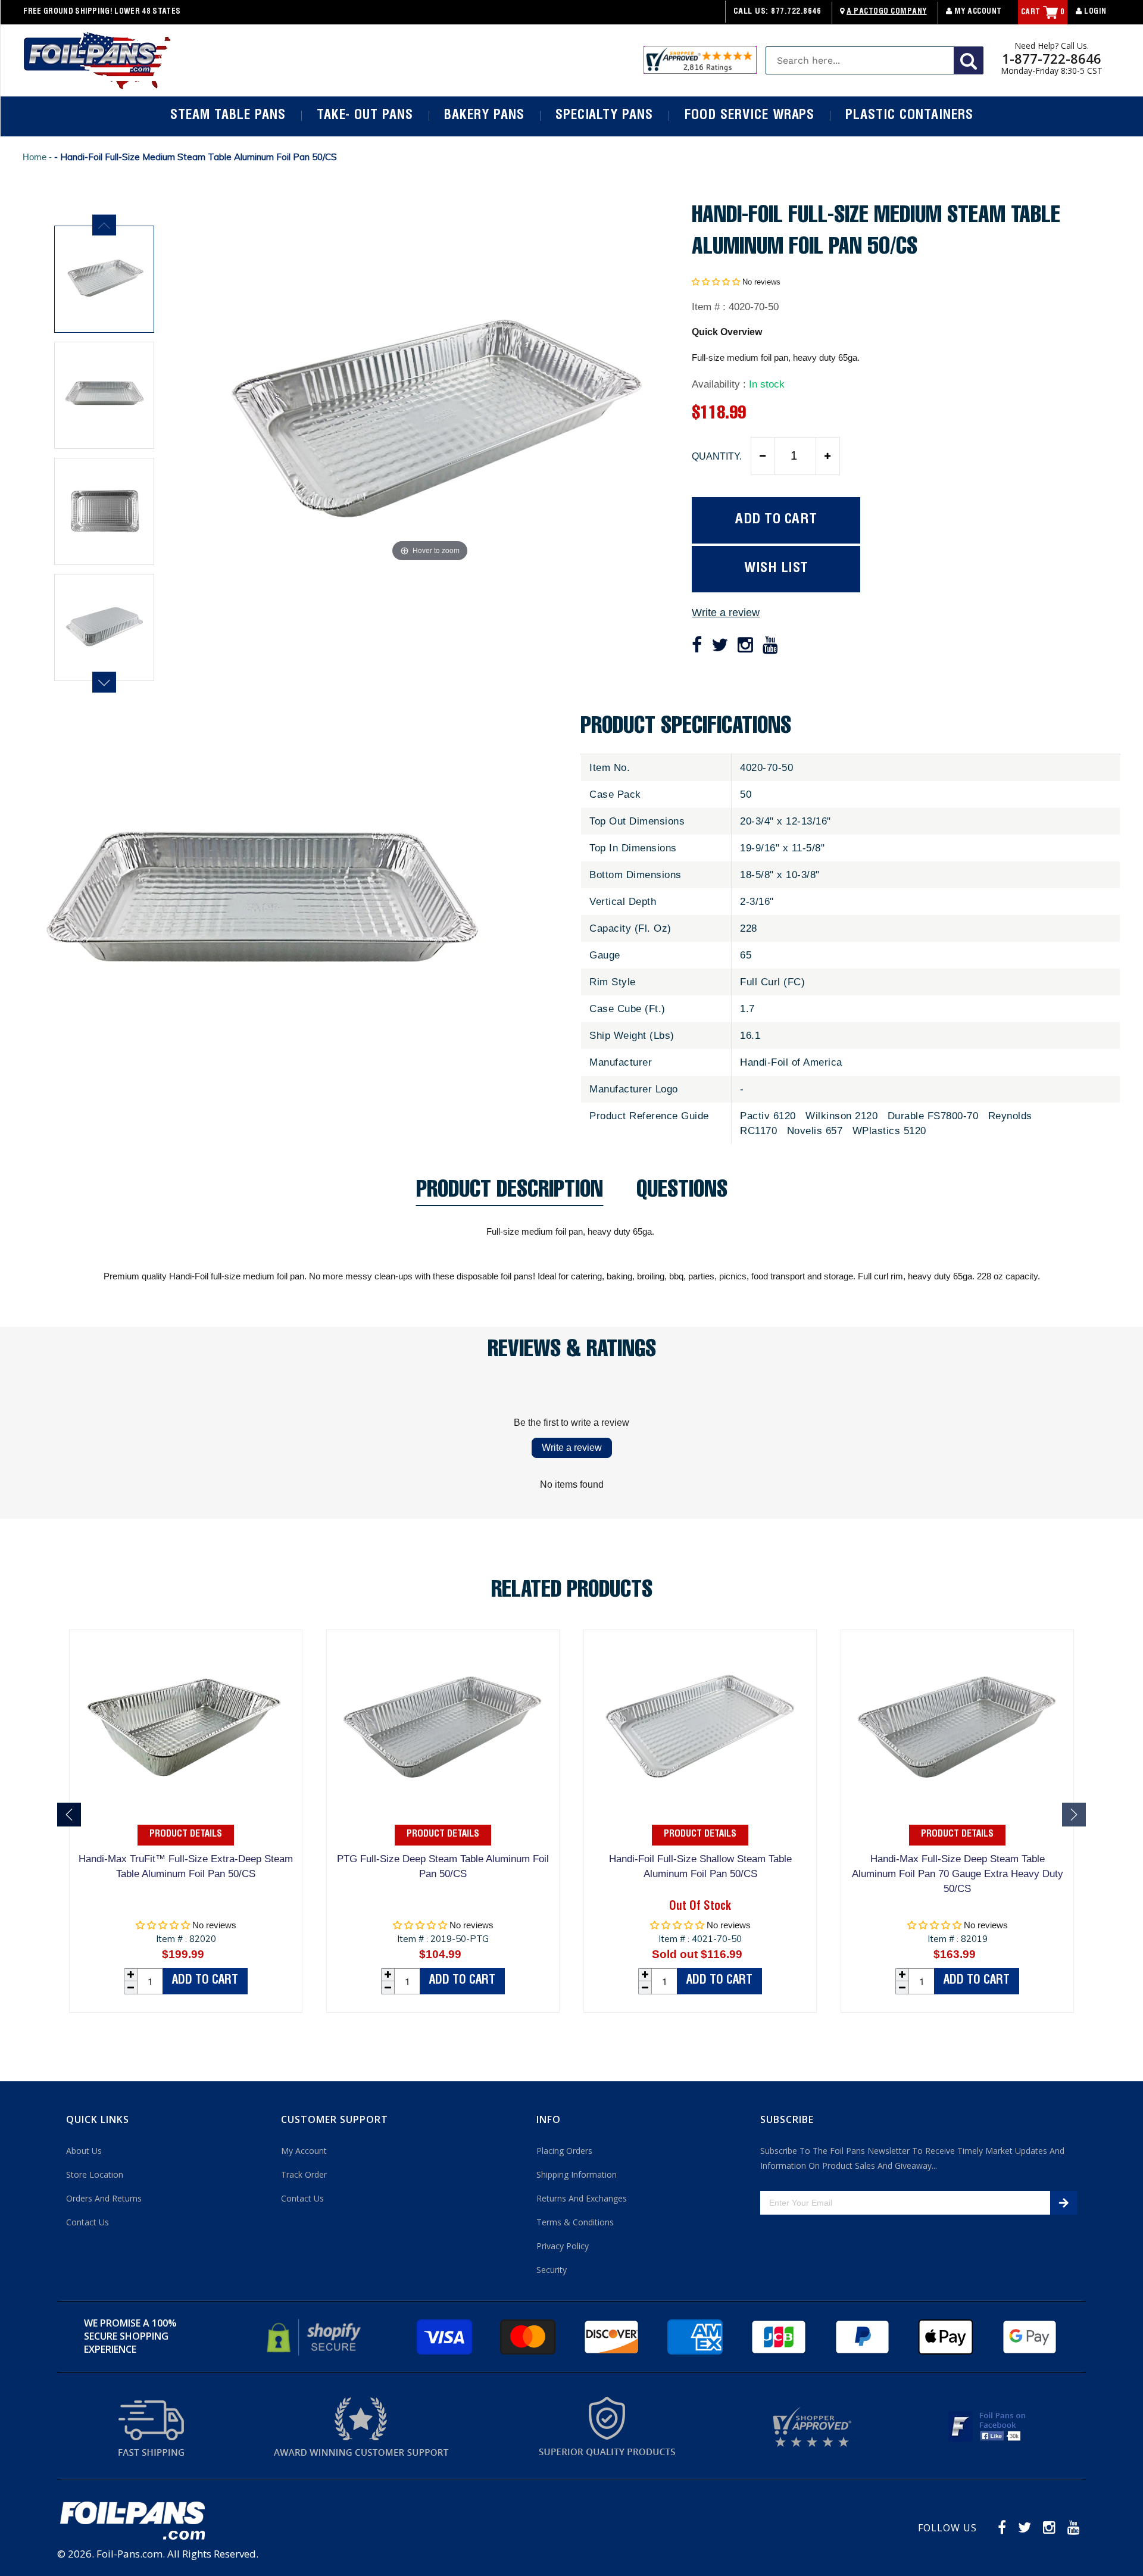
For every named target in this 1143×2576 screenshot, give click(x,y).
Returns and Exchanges (582, 2198)
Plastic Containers (909, 116)
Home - (38, 157)
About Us (84, 2151)
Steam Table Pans (228, 116)
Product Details (186, 1835)
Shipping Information (577, 2174)
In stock (767, 384)
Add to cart (205, 1981)
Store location (95, 2174)
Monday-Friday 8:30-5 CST (1052, 71)
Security (552, 2270)
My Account (977, 12)
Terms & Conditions (575, 2222)
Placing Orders (564, 2151)
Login (1094, 12)
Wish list (776, 569)
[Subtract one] (763, 456)
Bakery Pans (484, 116)
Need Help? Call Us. (1052, 46)
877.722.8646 (796, 12)
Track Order (304, 2174)
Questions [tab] (682, 1193)
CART (1043, 13)
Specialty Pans (604, 116)
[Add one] (827, 456)
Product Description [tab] (510, 1193)
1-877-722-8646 (1052, 58)
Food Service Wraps (749, 116)
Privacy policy (563, 2246)
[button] (716, 282)
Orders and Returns (104, 2198)
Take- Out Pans (365, 116)
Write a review (726, 613)
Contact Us (88, 2222)
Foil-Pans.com (129, 2554)
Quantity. (717, 456)
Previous (104, 225)
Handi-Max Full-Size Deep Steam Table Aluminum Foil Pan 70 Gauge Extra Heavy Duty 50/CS (958, 1874)
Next (104, 683)
